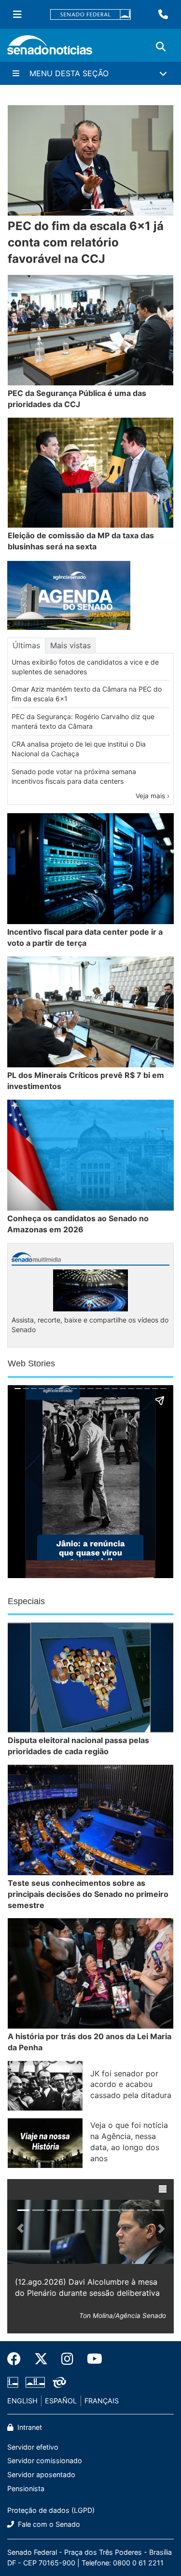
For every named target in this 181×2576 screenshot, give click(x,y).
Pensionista (26, 2488)
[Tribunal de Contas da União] (59, 2382)
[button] (163, 2189)
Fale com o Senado (48, 2524)
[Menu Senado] (17, 14)
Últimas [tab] (26, 645)
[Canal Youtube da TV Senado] (91, 2359)
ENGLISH (22, 2401)
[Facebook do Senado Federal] (17, 2359)
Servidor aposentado (41, 2474)
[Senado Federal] (91, 15)
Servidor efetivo (33, 2447)
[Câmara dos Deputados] (13, 2382)
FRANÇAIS (102, 2401)
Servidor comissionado (45, 2460)
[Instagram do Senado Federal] (67, 2359)
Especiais (26, 1601)
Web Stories (31, 1363)
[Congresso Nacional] (35, 2382)
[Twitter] (41, 2359)
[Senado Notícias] (50, 48)
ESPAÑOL (61, 2401)
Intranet (29, 2427)
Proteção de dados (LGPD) (51, 2510)
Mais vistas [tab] (70, 645)
